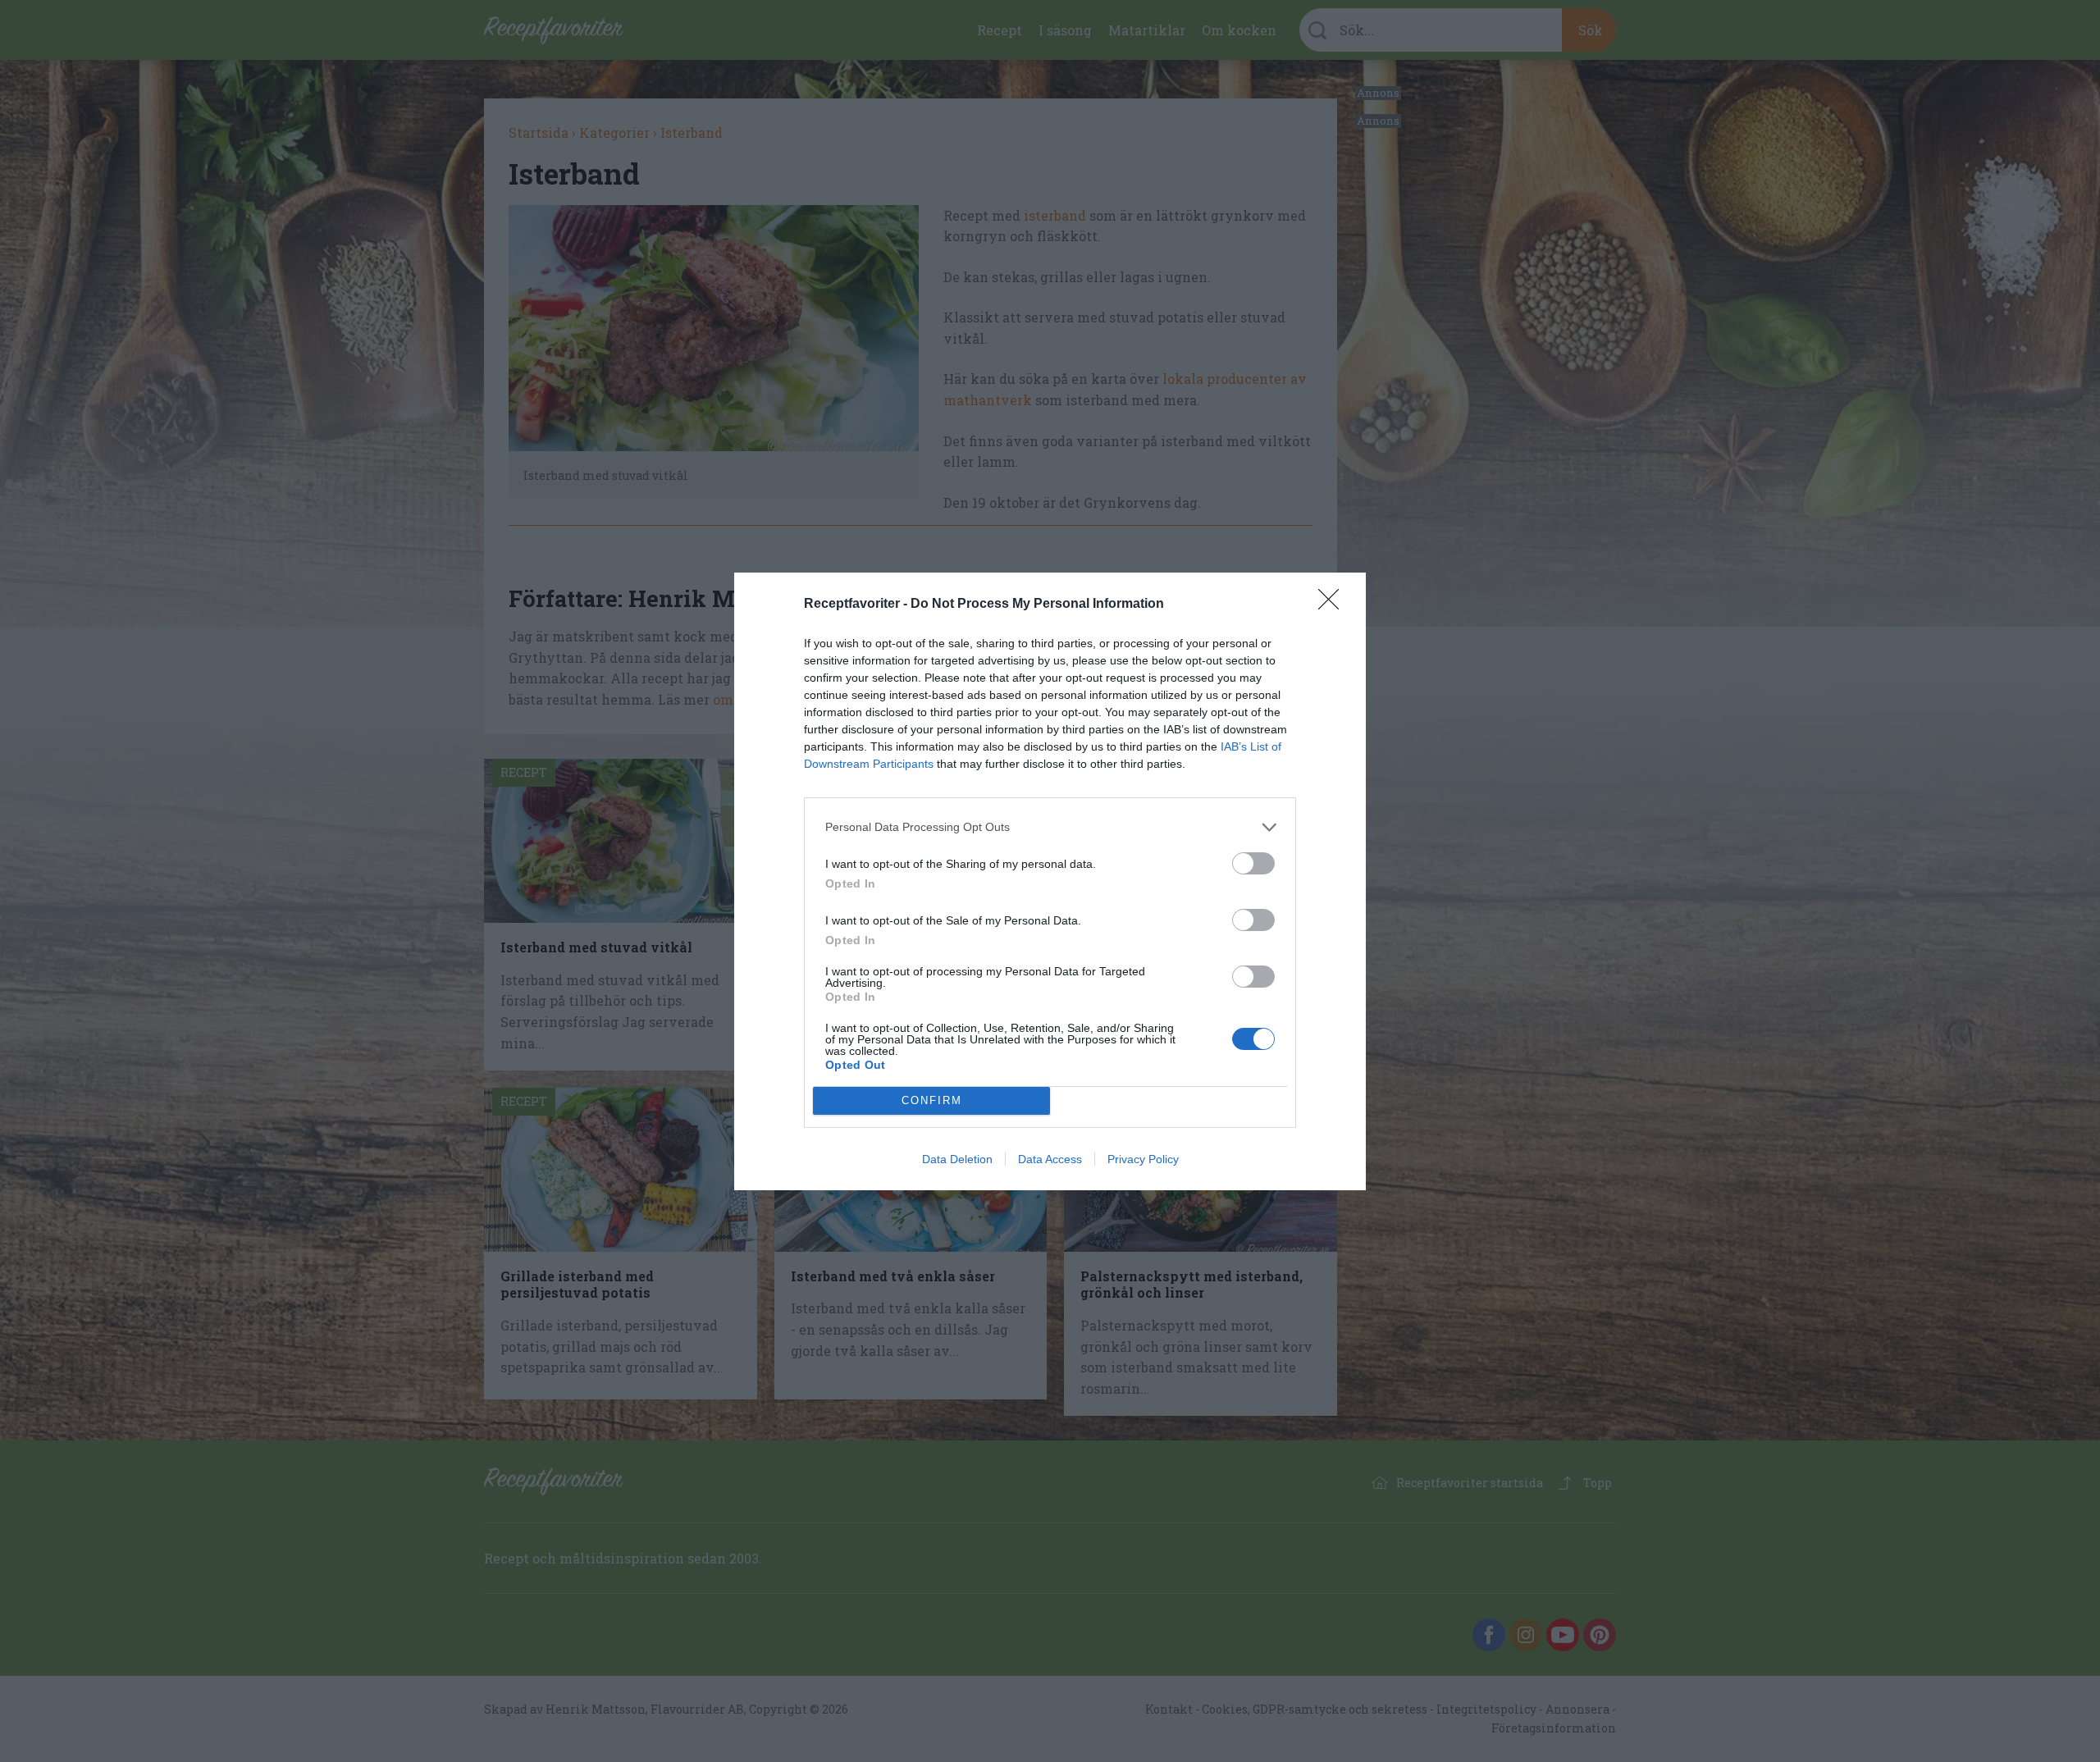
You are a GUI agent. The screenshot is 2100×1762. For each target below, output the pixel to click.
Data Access (1050, 1159)
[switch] (1253, 863)
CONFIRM (932, 1100)
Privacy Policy (1143, 1159)
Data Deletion (957, 1159)
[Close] (1334, 605)
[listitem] (1050, 827)
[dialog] (1050, 881)
